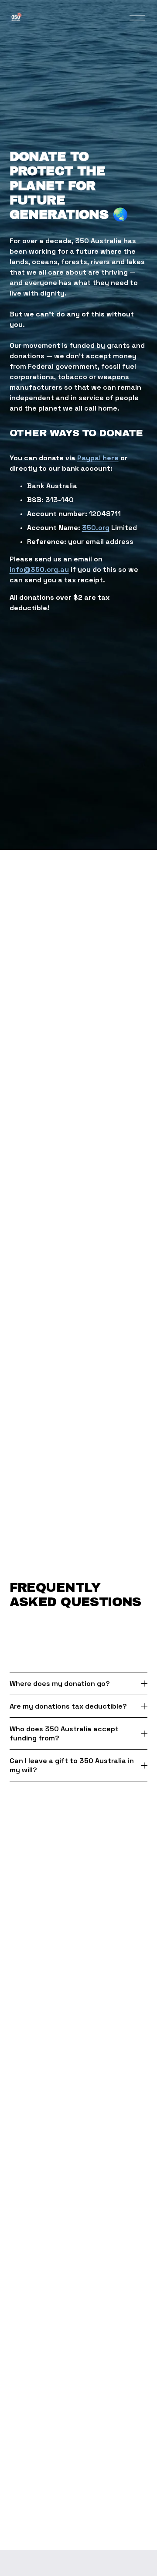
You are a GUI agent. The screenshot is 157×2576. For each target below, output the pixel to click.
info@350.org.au (39, 569)
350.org (96, 528)
